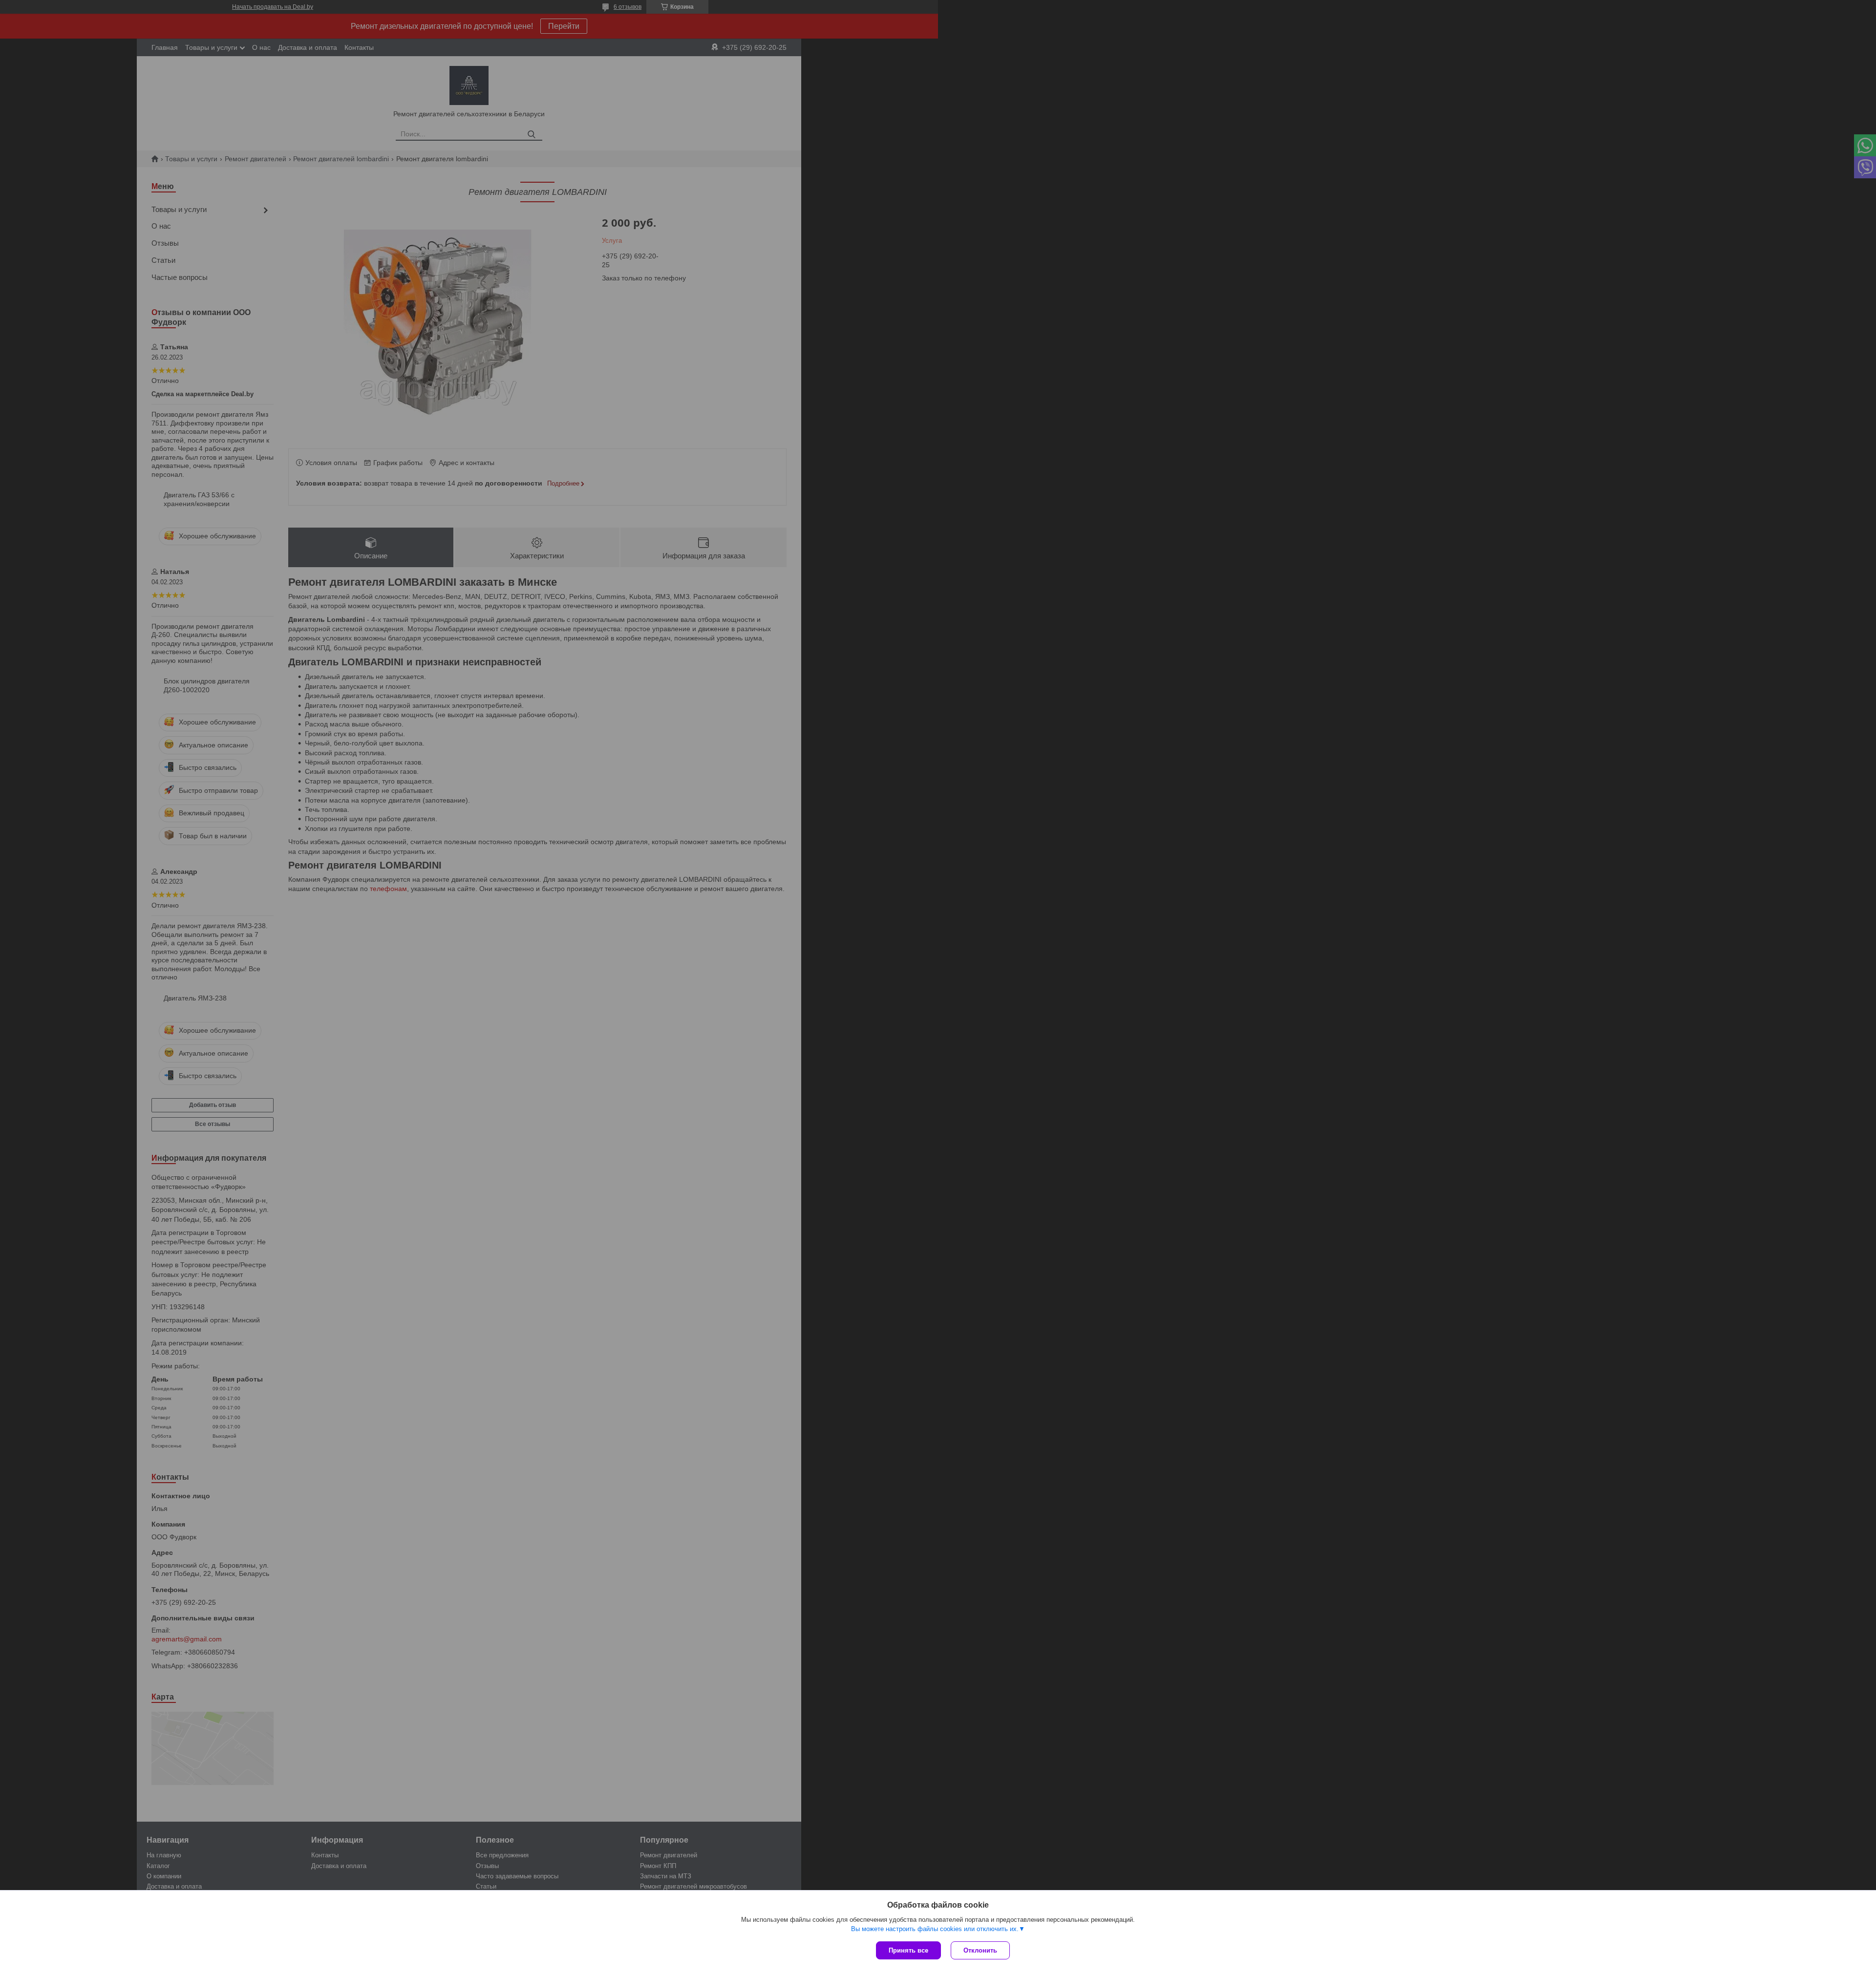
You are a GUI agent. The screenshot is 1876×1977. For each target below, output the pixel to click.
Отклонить (980, 1950)
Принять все (908, 1950)
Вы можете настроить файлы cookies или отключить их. (935, 1929)
